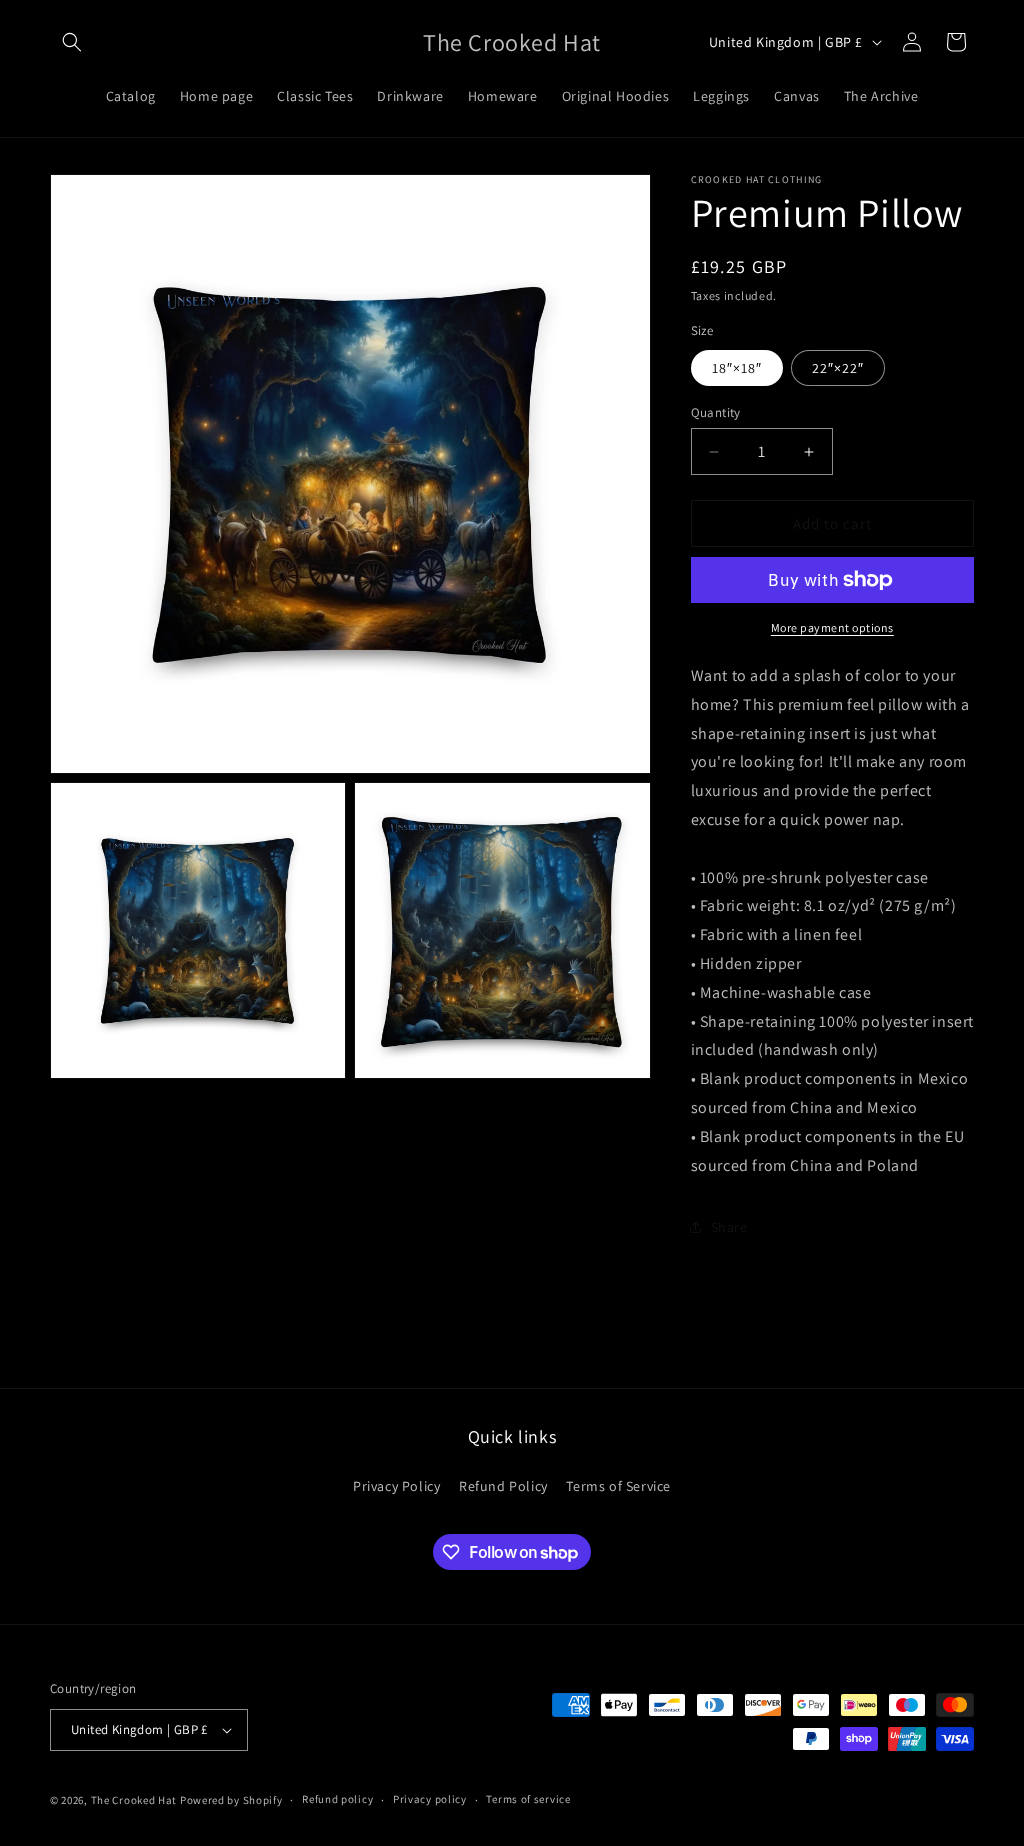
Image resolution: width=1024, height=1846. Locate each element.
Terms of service (528, 1799)
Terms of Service (618, 1486)
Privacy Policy (396, 1486)
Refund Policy (503, 1486)
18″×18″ (737, 368)
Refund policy (337, 1799)
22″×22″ (838, 368)
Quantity (716, 412)
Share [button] (729, 1227)
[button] (72, 42)
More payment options (832, 627)
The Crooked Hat (134, 1800)
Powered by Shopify (231, 1800)
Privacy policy (430, 1799)
